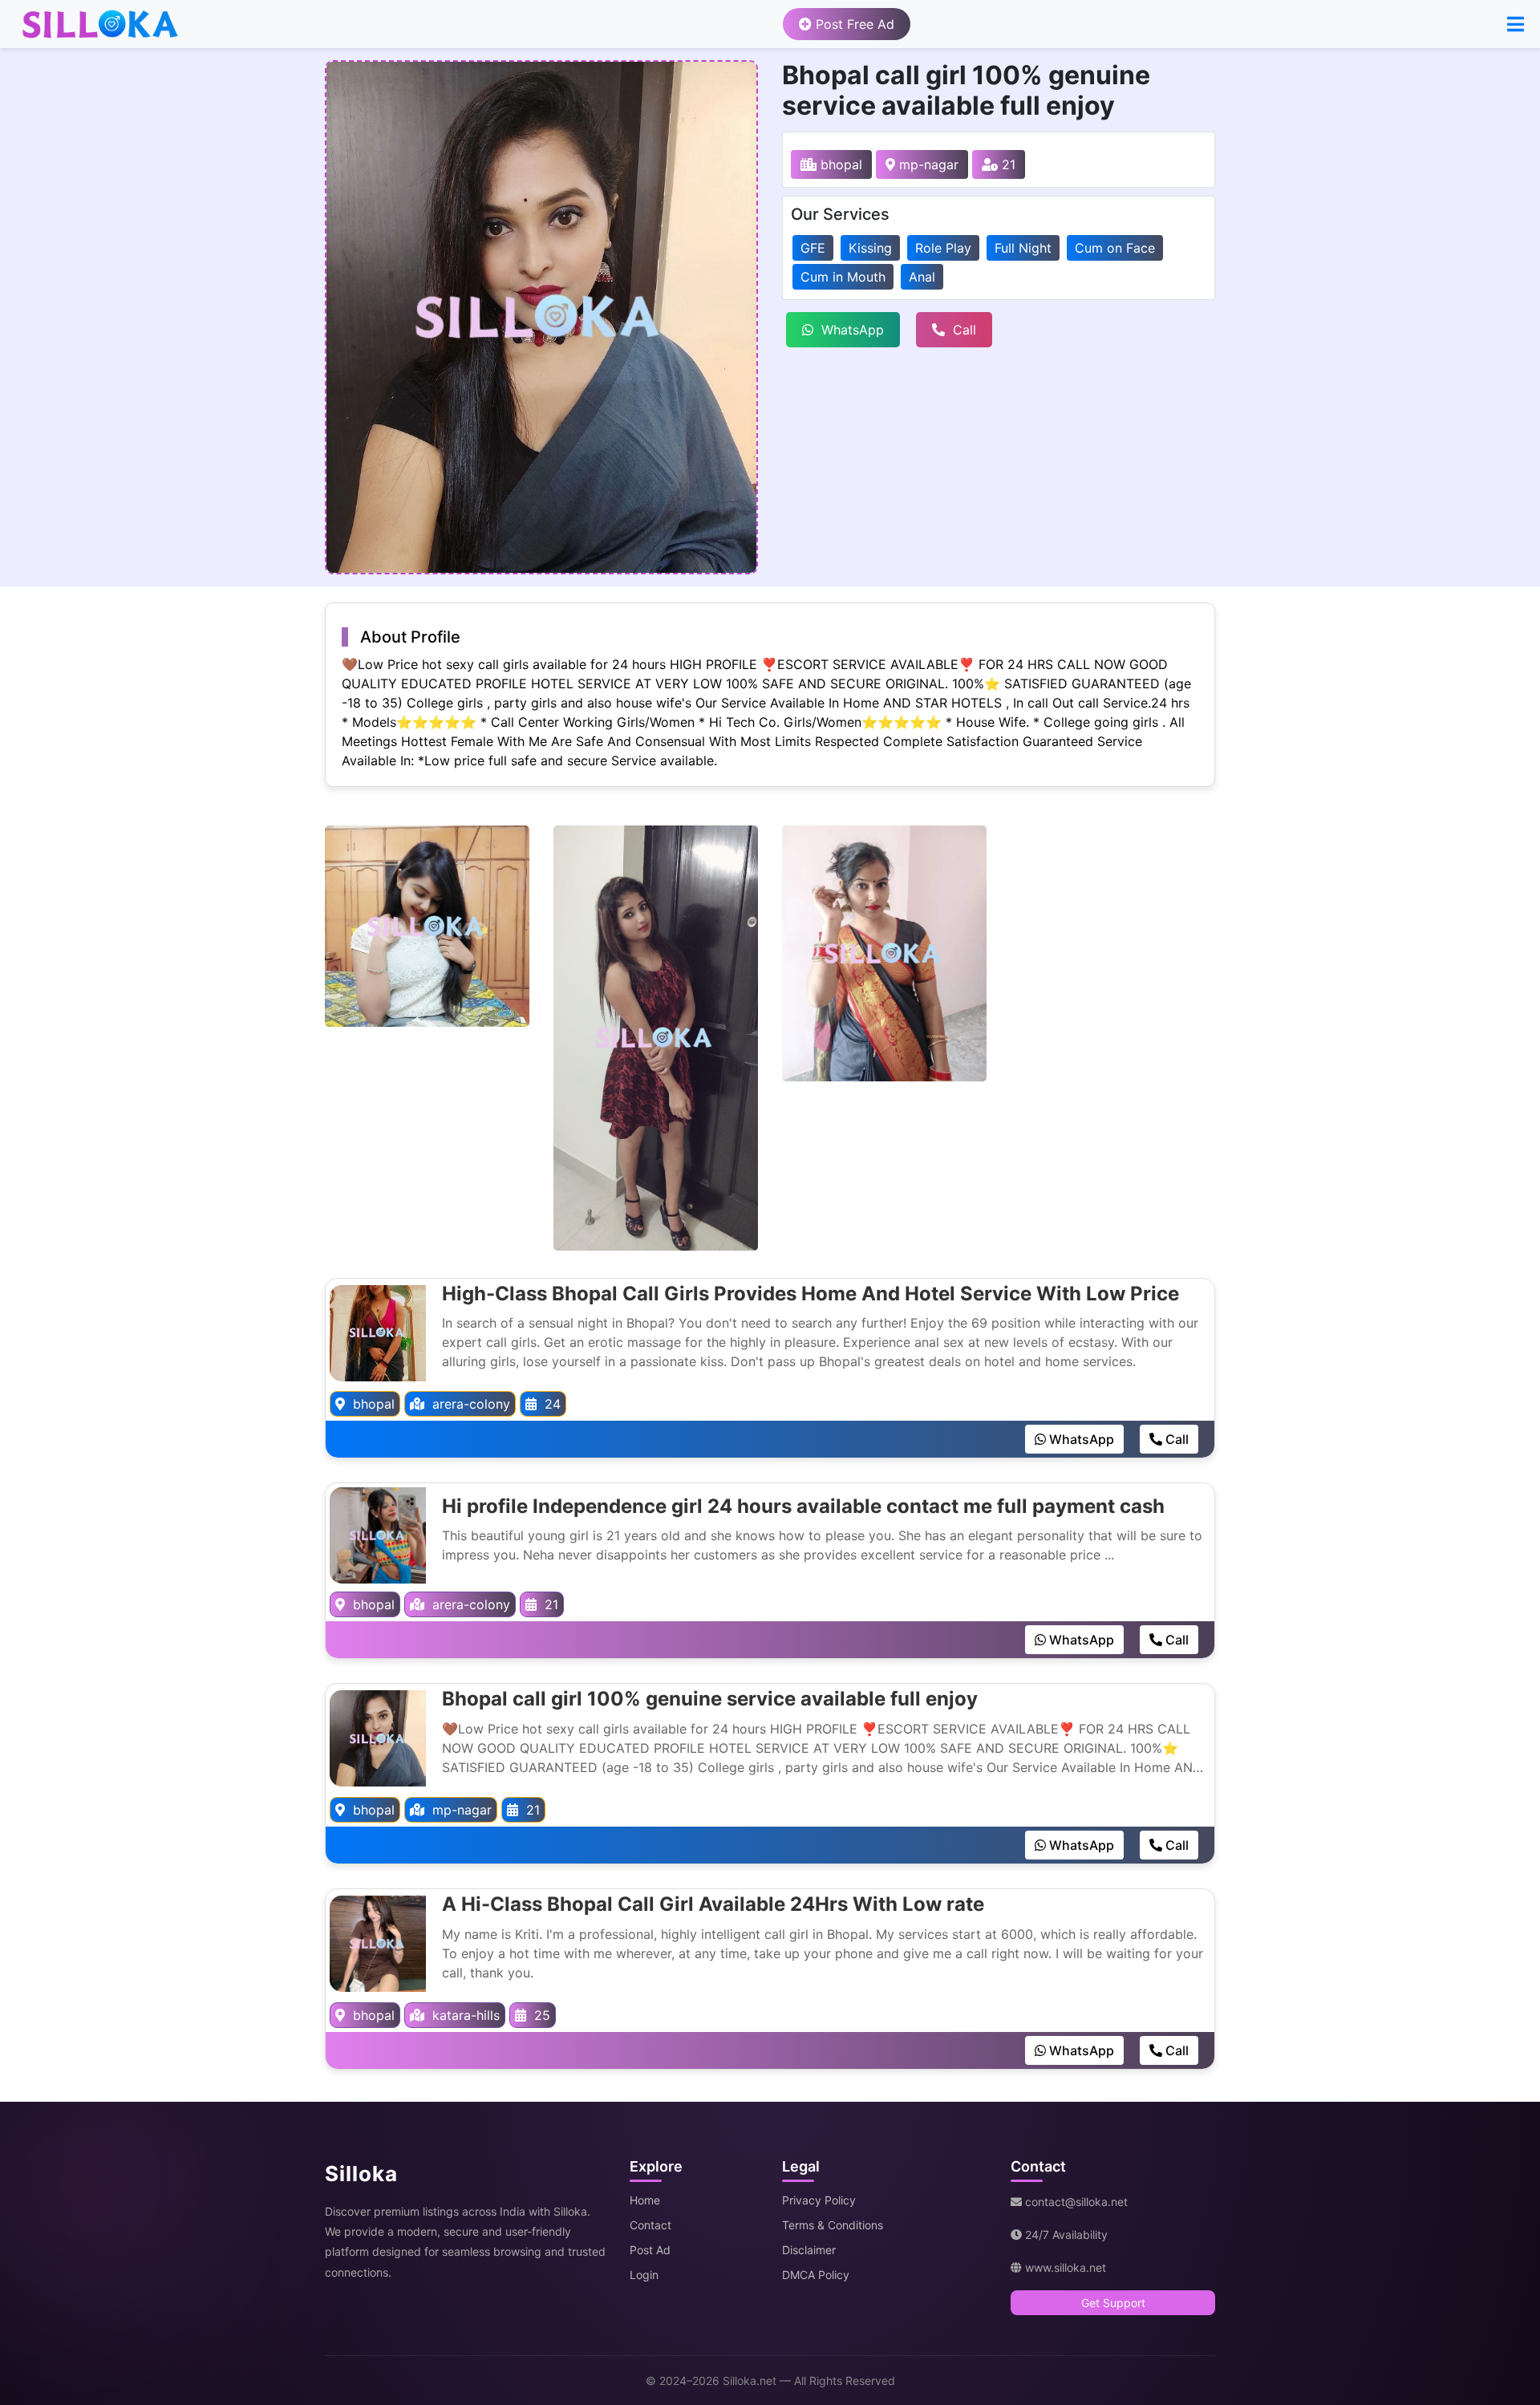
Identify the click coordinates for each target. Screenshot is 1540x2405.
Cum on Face (1115, 248)
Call (965, 330)
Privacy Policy (819, 2200)
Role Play (943, 248)
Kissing (870, 248)
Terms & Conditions (833, 2225)
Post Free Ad (853, 24)
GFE (813, 248)
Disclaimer (809, 2250)
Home (645, 2200)
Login (644, 2275)
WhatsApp (853, 330)
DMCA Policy (816, 2275)
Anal (922, 277)
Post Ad (650, 2250)
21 (1007, 164)
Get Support (1113, 2303)
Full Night (1023, 248)
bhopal (839, 164)
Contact (650, 2225)
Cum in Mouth (843, 277)
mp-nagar (927, 164)
